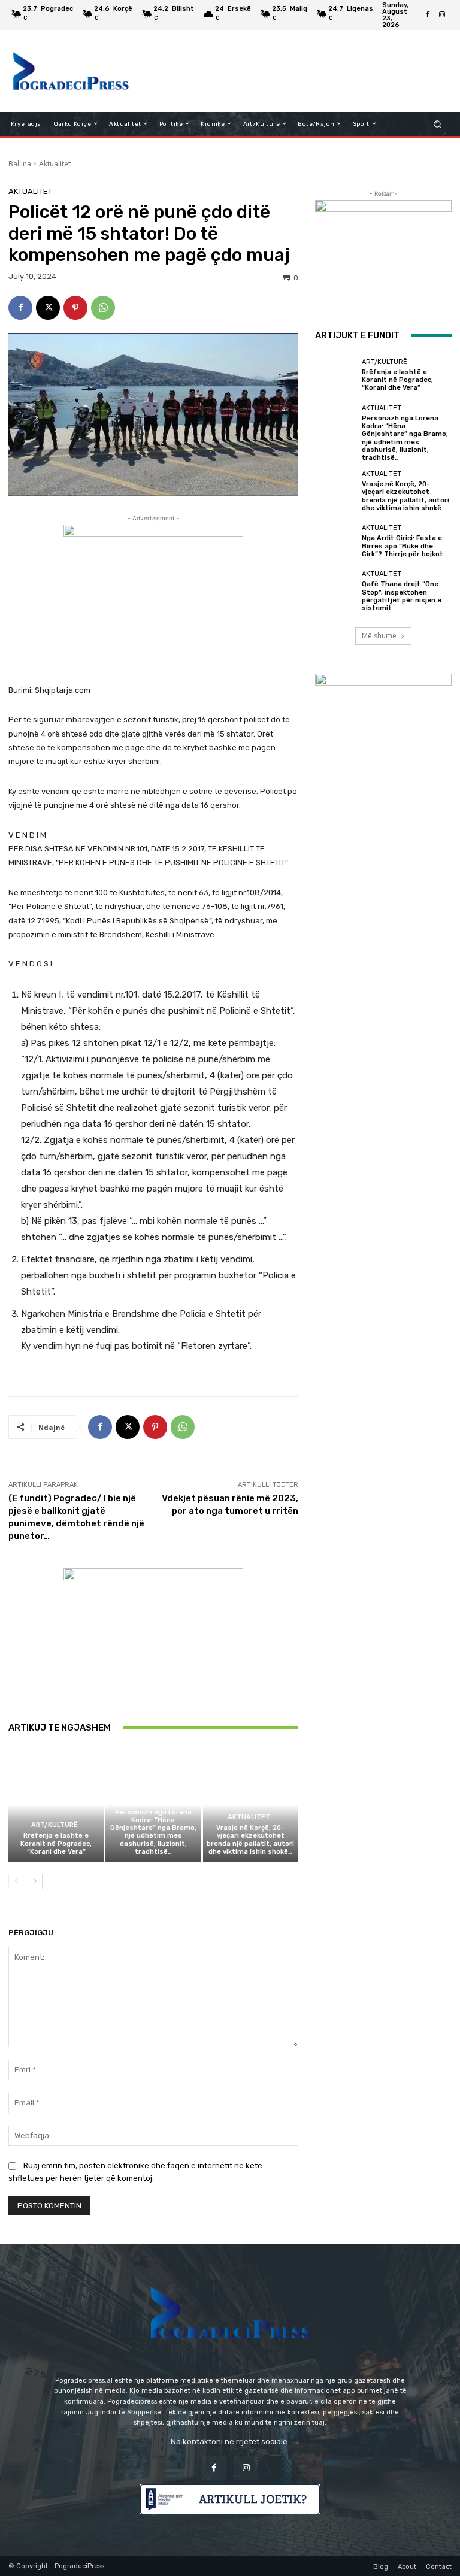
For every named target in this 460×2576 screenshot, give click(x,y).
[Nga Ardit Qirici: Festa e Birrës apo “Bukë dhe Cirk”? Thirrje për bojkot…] (335, 541)
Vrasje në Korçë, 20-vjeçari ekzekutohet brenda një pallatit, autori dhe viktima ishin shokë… (250, 1840)
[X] (48, 308)
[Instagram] (442, 15)
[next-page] (35, 1881)
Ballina (20, 164)
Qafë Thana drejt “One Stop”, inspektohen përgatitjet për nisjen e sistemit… (402, 596)
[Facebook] (428, 15)
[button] (438, 124)
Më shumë (379, 636)
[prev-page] (16, 1881)
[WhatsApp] (103, 308)
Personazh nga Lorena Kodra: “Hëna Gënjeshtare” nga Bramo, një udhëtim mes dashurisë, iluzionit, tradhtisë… (153, 1832)
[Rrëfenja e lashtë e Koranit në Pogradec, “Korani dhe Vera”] (56, 1804)
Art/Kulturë (55, 1825)
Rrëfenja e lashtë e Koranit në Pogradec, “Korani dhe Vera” (56, 1843)
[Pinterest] (75, 308)
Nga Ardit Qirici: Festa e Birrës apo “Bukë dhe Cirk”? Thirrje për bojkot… (405, 546)
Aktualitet (55, 164)
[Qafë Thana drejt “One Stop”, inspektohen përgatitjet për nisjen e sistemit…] (335, 591)
